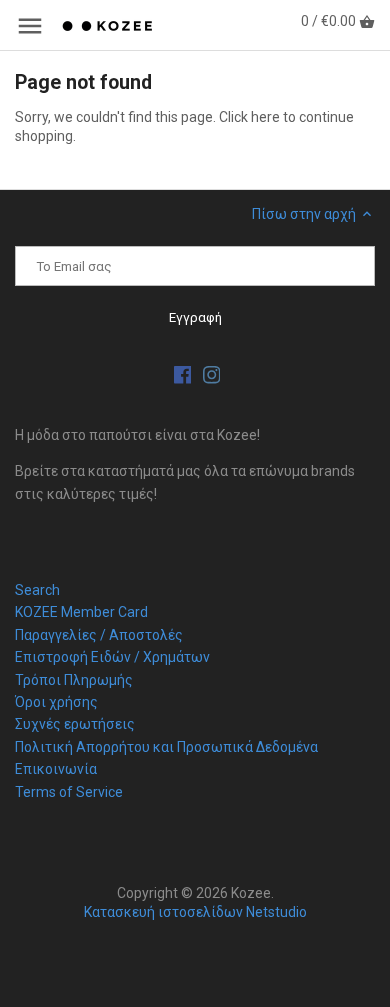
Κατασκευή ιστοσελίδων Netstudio (195, 912)
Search (37, 590)
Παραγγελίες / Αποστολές (99, 635)
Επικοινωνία (56, 769)
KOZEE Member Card (81, 612)
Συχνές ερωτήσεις (75, 724)
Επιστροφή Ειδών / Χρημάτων (112, 657)
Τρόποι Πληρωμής (74, 680)
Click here (249, 117)
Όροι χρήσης (56, 702)
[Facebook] (183, 375)
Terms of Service (69, 792)
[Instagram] (212, 375)
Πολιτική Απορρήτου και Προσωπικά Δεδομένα (166, 747)
